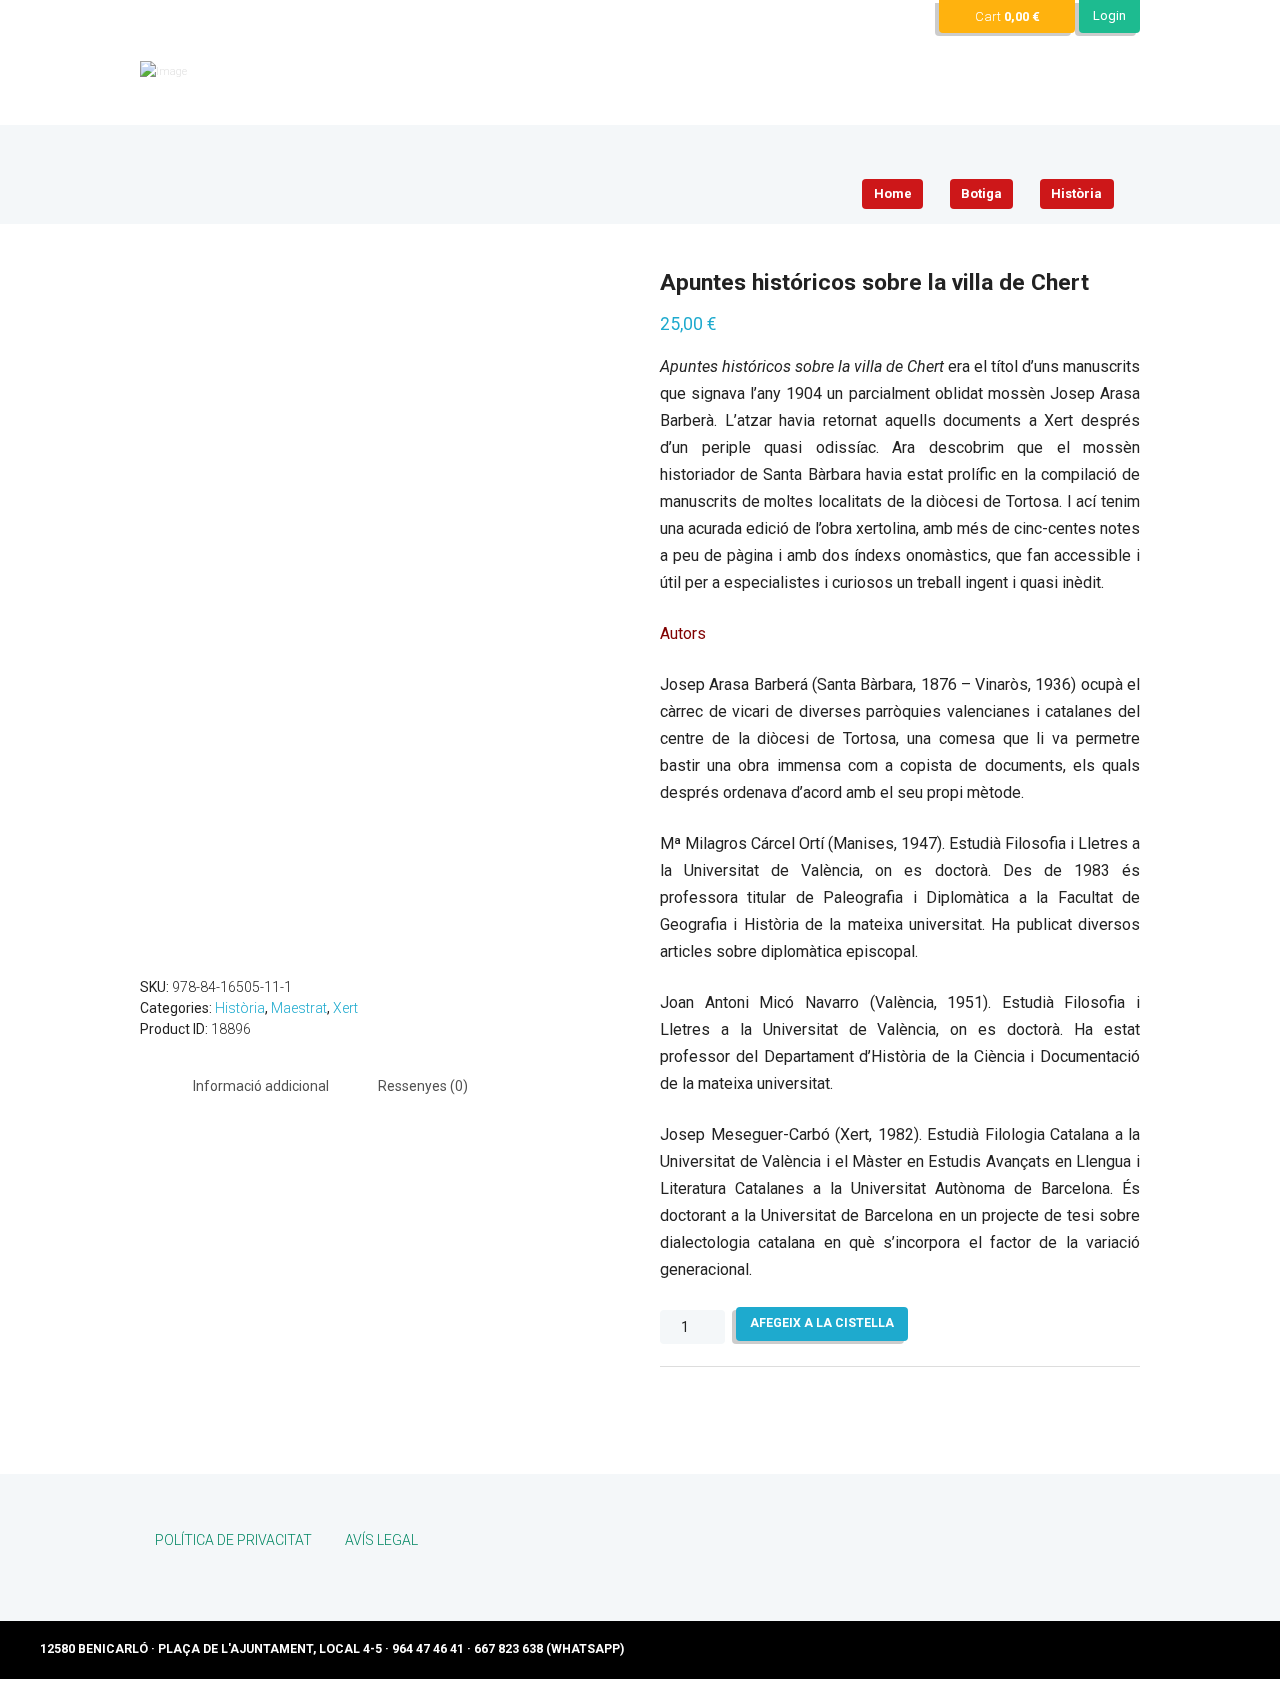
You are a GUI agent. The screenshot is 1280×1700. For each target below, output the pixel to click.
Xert (345, 1008)
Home (893, 193)
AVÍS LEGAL (381, 1540)
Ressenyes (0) (423, 1086)
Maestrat (299, 1008)
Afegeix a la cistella (822, 1323)
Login (1109, 15)
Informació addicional (261, 1086)
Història (1076, 193)
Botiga (981, 193)
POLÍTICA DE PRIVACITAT (233, 1540)
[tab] (261, 1086)
